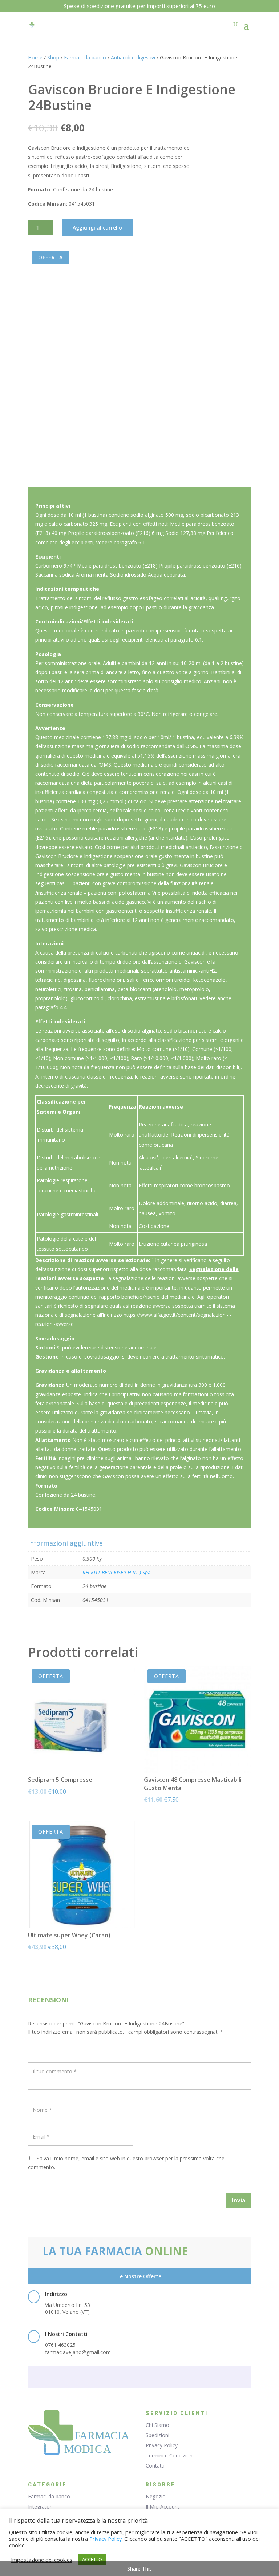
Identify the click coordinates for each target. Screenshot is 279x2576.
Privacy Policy (162, 2445)
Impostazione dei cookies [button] (42, 2560)
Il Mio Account (163, 2507)
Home (35, 57)
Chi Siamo (157, 2425)
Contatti (155, 2466)
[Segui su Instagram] (154, 2378)
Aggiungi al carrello (97, 228)
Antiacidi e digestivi (133, 57)
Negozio (156, 2496)
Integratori (40, 2507)
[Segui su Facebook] (125, 2378)
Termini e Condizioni (170, 2455)
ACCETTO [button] (92, 2559)
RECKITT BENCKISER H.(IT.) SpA (117, 1572)
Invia (239, 2200)
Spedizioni (157, 2435)
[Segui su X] (139, 2378)
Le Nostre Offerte (139, 2276)
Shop (53, 57)
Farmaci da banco (85, 57)
